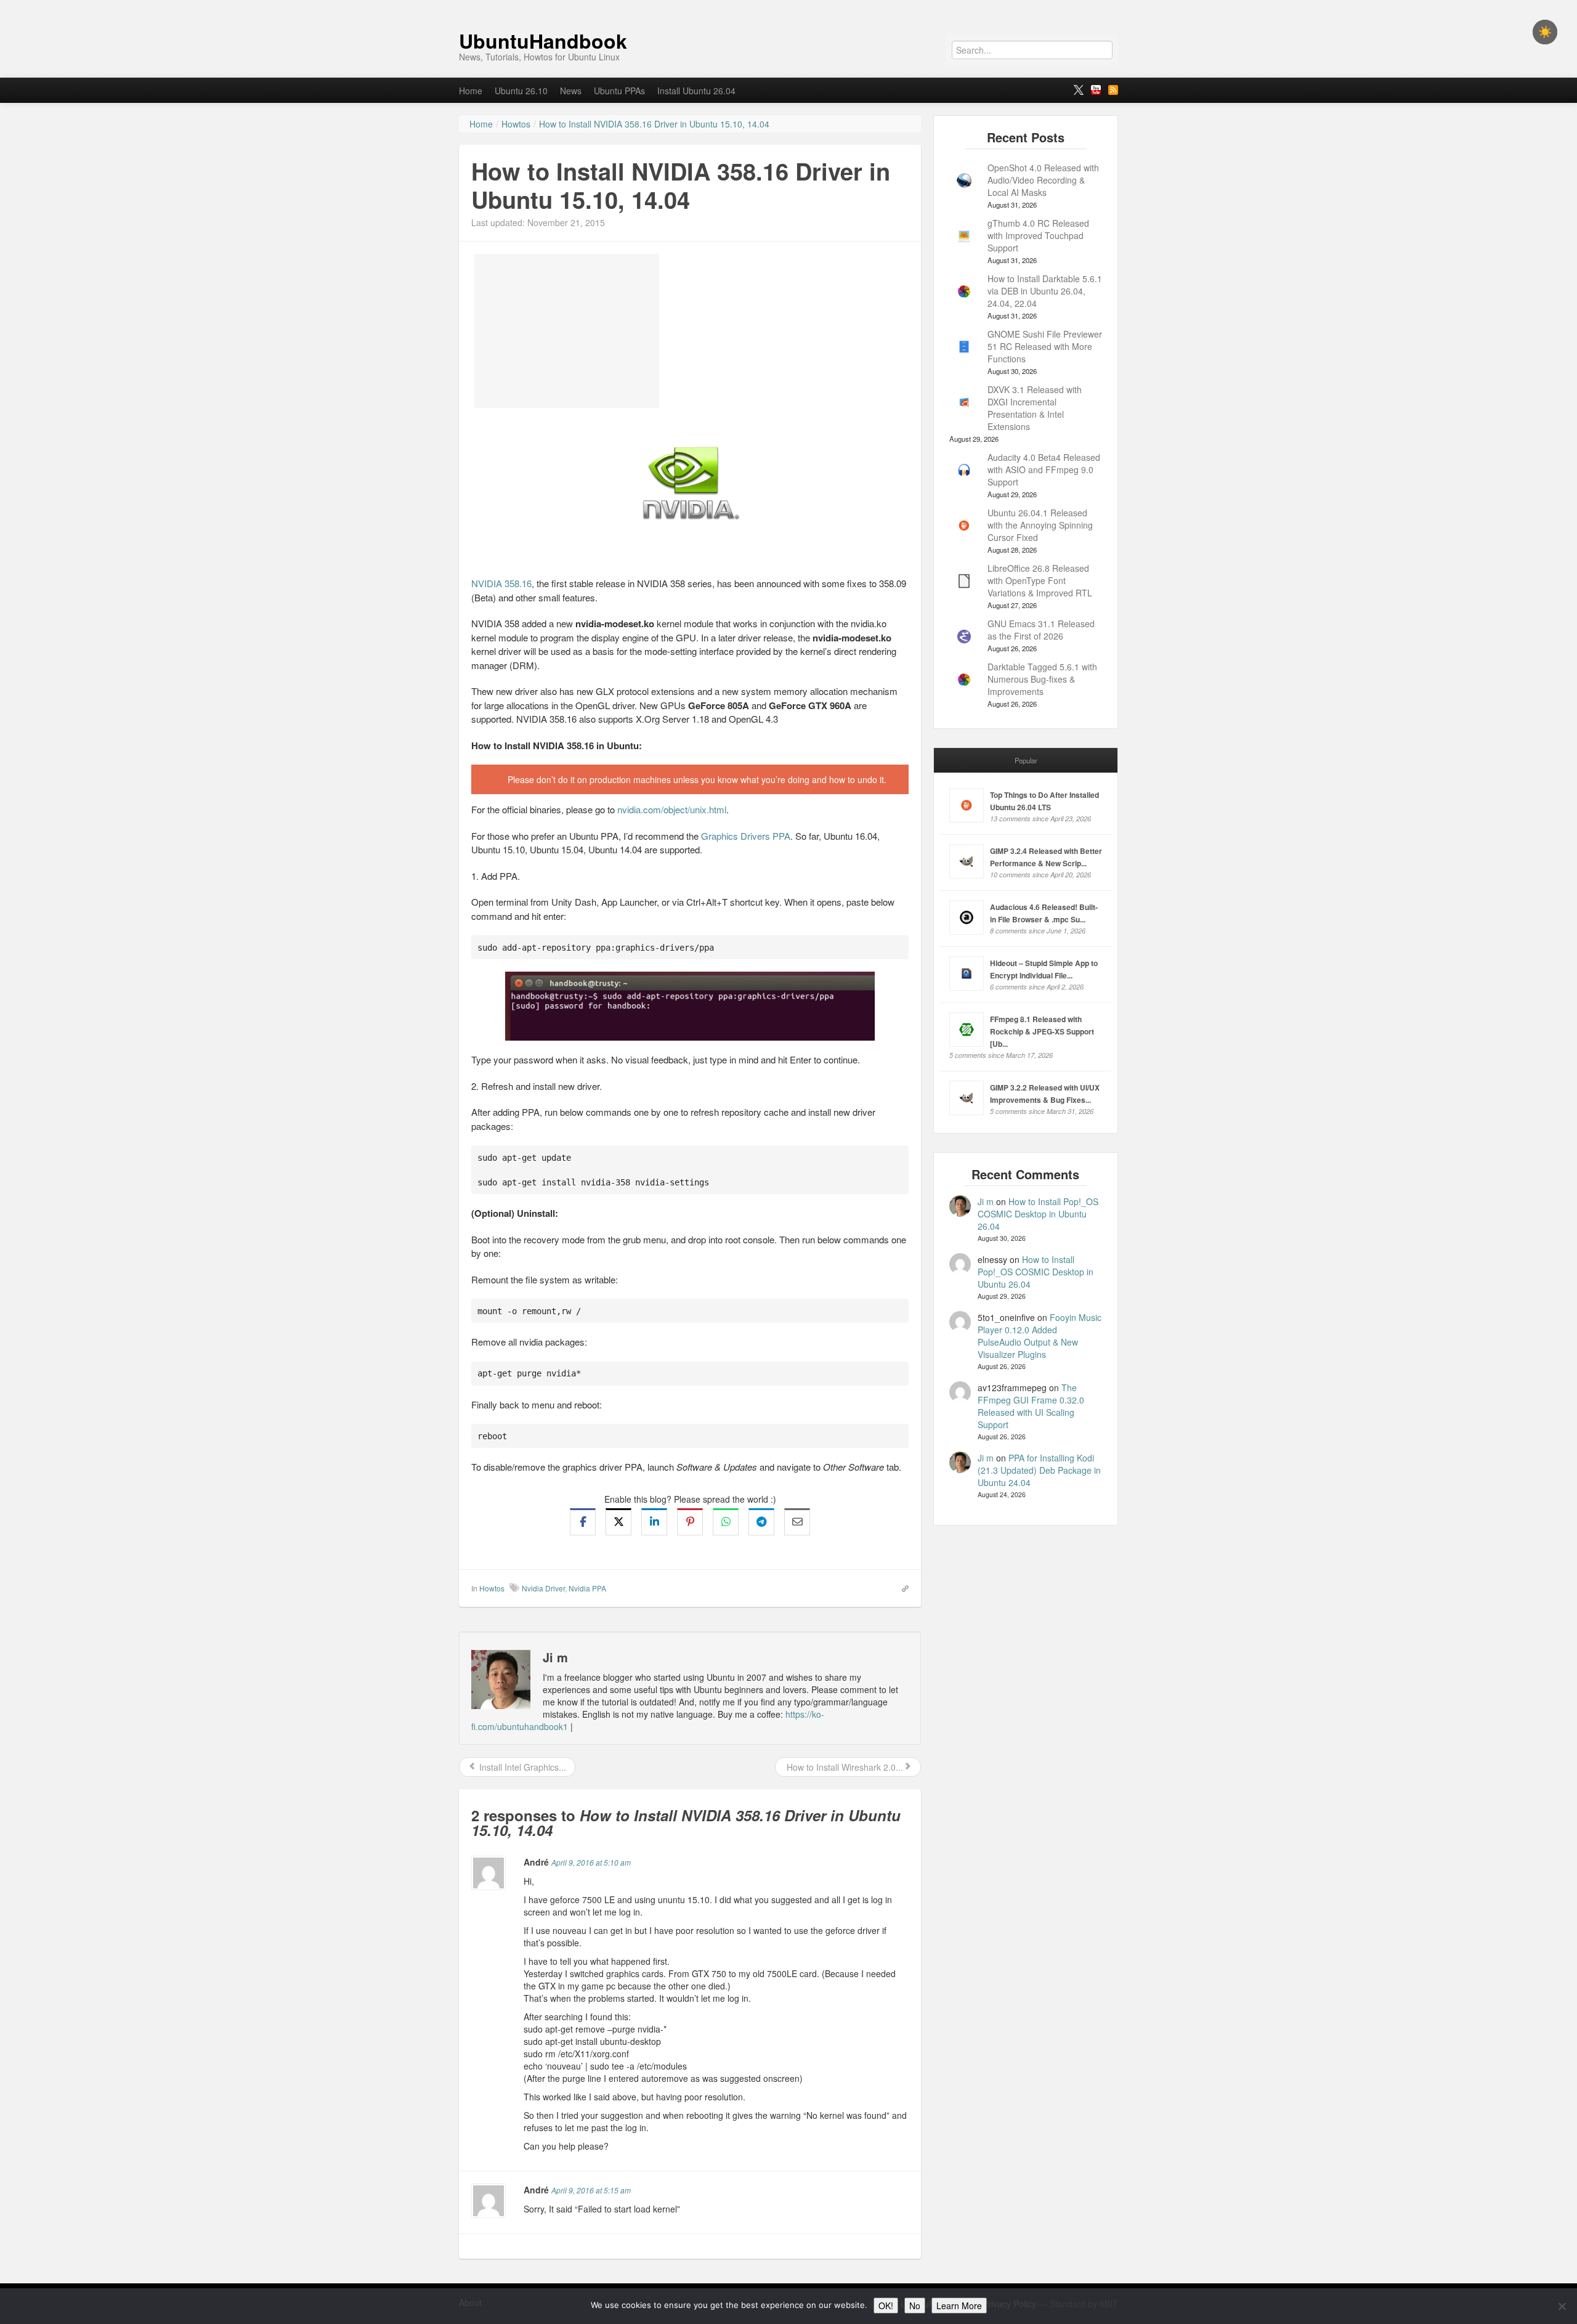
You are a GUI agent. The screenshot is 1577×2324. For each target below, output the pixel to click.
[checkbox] (1545, 32)
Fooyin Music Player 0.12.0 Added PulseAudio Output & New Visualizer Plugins (1040, 1336)
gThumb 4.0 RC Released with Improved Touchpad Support (1038, 235)
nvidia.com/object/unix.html (672, 809)
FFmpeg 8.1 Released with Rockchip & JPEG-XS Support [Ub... (1042, 1031)
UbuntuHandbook (543, 41)
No (915, 2306)
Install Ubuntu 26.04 (696, 91)
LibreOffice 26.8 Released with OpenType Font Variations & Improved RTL (1040, 580)
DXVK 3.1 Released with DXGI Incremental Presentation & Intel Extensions (1035, 408)
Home (471, 91)
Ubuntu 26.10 (521, 91)
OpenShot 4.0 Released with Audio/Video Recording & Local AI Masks (1043, 180)
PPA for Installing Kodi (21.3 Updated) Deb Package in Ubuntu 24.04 (1039, 1470)
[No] (1562, 2306)
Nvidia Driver (543, 1588)
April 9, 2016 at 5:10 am (591, 1862)
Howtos (492, 1588)
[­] (788, 6)
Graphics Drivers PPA (746, 836)
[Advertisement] (567, 331)
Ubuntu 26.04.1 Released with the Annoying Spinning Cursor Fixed (1040, 525)
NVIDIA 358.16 (501, 583)
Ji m (986, 1201)
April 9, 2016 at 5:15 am (591, 2190)
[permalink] (901, 1588)
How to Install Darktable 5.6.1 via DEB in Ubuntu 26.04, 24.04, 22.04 (1045, 291)
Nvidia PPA (587, 1588)
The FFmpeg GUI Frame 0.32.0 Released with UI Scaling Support (1031, 1406)
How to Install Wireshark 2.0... (844, 1767)
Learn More (959, 2306)
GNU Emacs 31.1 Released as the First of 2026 (1041, 630)
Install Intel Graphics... (521, 1767)
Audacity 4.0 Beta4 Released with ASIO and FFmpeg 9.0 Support (1044, 469)
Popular (1026, 760)
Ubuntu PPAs (619, 91)
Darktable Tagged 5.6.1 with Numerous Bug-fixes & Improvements (1042, 679)
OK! (886, 2306)
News (571, 91)
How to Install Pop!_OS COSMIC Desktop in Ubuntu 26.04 (1038, 1214)
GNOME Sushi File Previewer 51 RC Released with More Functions (1045, 346)
